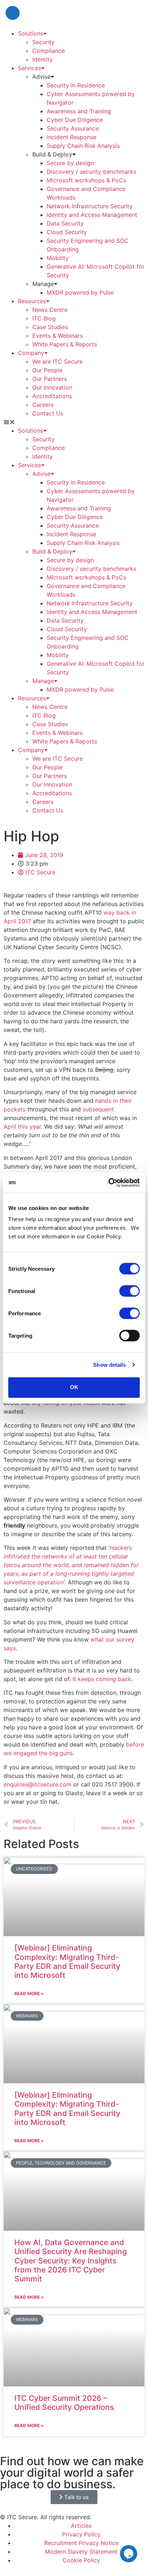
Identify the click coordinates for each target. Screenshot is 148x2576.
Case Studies (50, 327)
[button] (74, 422)
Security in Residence (76, 85)
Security (43, 42)
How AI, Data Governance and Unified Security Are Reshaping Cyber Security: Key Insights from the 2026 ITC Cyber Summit (71, 2261)
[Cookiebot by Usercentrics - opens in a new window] (108, 1183)
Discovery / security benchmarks (91, 172)
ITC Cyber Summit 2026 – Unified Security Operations (64, 2403)
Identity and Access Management (92, 215)
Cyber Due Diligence (75, 120)
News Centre (50, 310)
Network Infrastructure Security (90, 206)
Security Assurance (74, 128)
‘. (71, 1565)
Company (31, 353)
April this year (22, 1127)
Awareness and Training (79, 111)
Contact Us (48, 413)
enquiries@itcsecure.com (38, 1784)
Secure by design (70, 163)
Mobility (58, 258)
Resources (32, 301)
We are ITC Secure (57, 361)
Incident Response (71, 137)
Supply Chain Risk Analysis (83, 146)
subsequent (98, 1109)
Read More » (29, 1994)
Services (29, 68)
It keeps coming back (102, 1679)
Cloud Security (67, 232)
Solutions (31, 33)
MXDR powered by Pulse (80, 292)
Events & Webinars (57, 336)
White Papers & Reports (65, 344)
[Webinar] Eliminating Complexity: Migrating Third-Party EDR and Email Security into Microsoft (67, 1961)
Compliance (48, 51)
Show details (109, 1365)
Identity (43, 59)
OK (74, 1387)
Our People (47, 370)
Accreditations (52, 396)
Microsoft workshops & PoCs (86, 180)
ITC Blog (44, 318)
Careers (43, 405)
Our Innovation (52, 387)
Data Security (65, 223)
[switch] (129, 1291)
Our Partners (50, 379)
